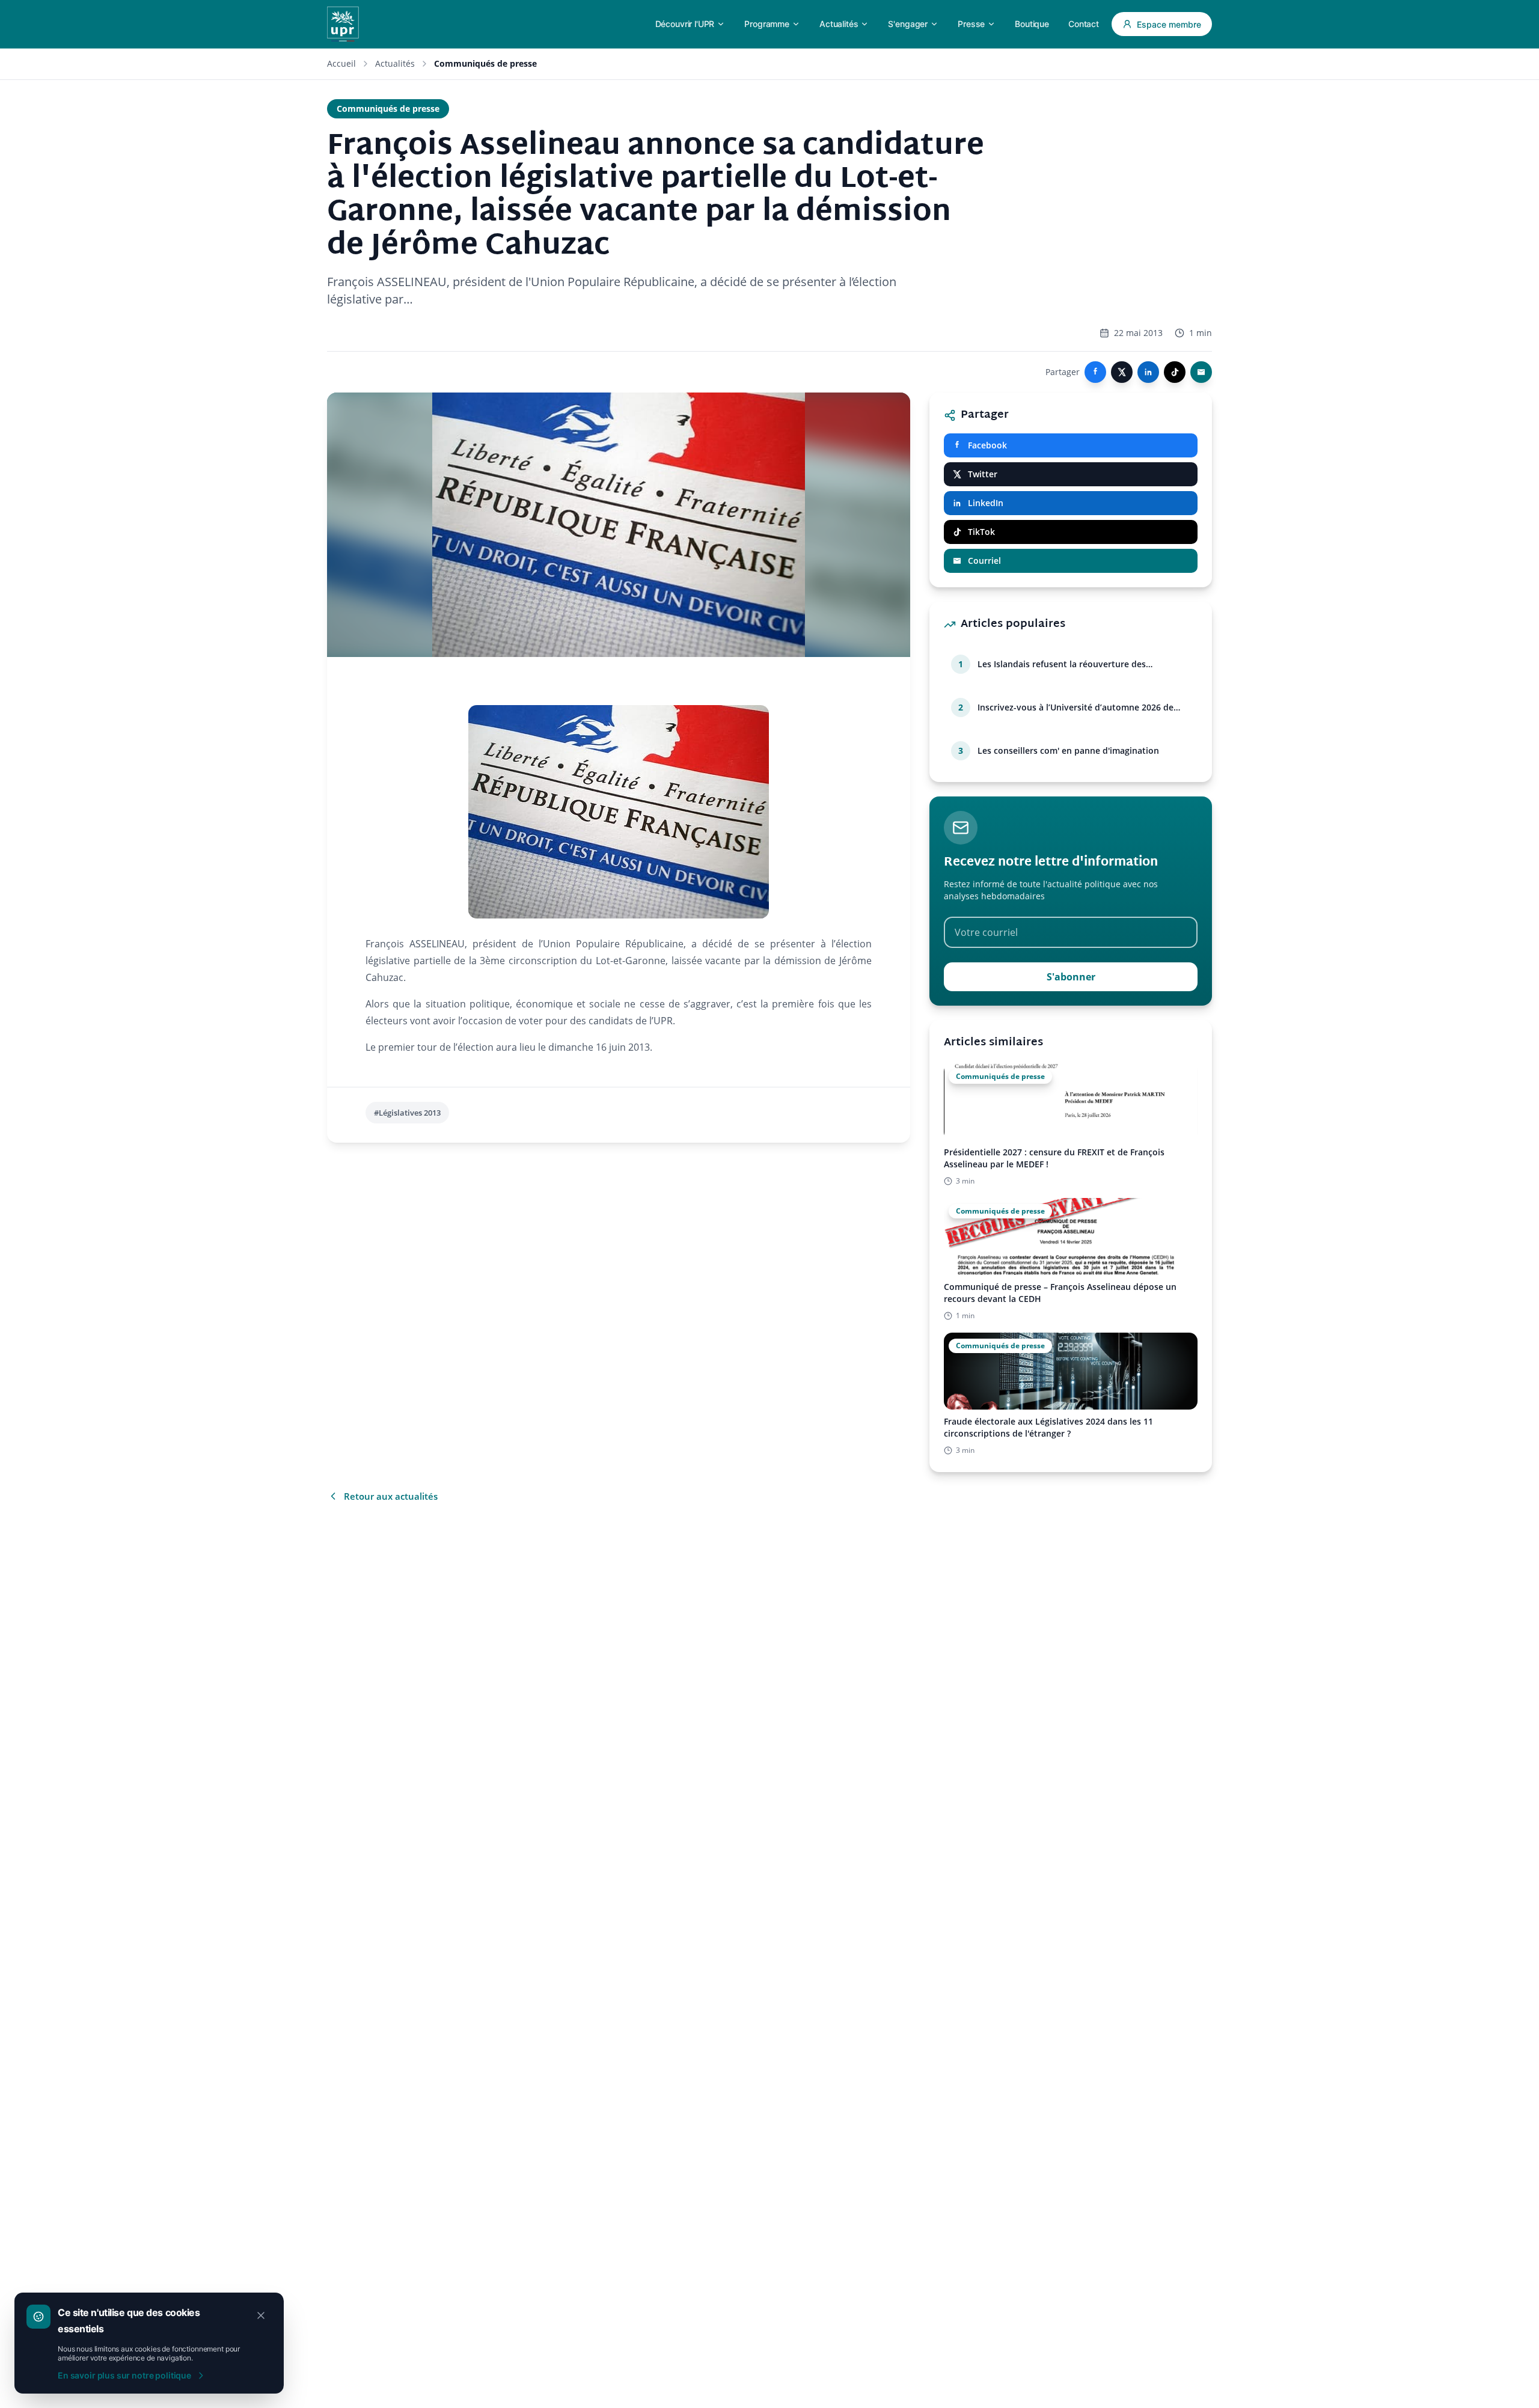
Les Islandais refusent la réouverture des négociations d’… (1062, 664)
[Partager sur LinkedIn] (1148, 372)
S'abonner (1071, 977)
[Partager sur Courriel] (1201, 372)
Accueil (341, 63)
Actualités (395, 63)
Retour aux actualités (391, 1496)
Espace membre (1169, 24)
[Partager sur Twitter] (1122, 372)
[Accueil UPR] (343, 24)
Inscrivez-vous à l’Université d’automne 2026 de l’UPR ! (1075, 707)
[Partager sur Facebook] (1095, 372)
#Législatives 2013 (407, 1113)
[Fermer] (261, 2315)
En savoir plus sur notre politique (124, 2375)
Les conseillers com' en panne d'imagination (1068, 750)
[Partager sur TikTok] (1175, 372)
